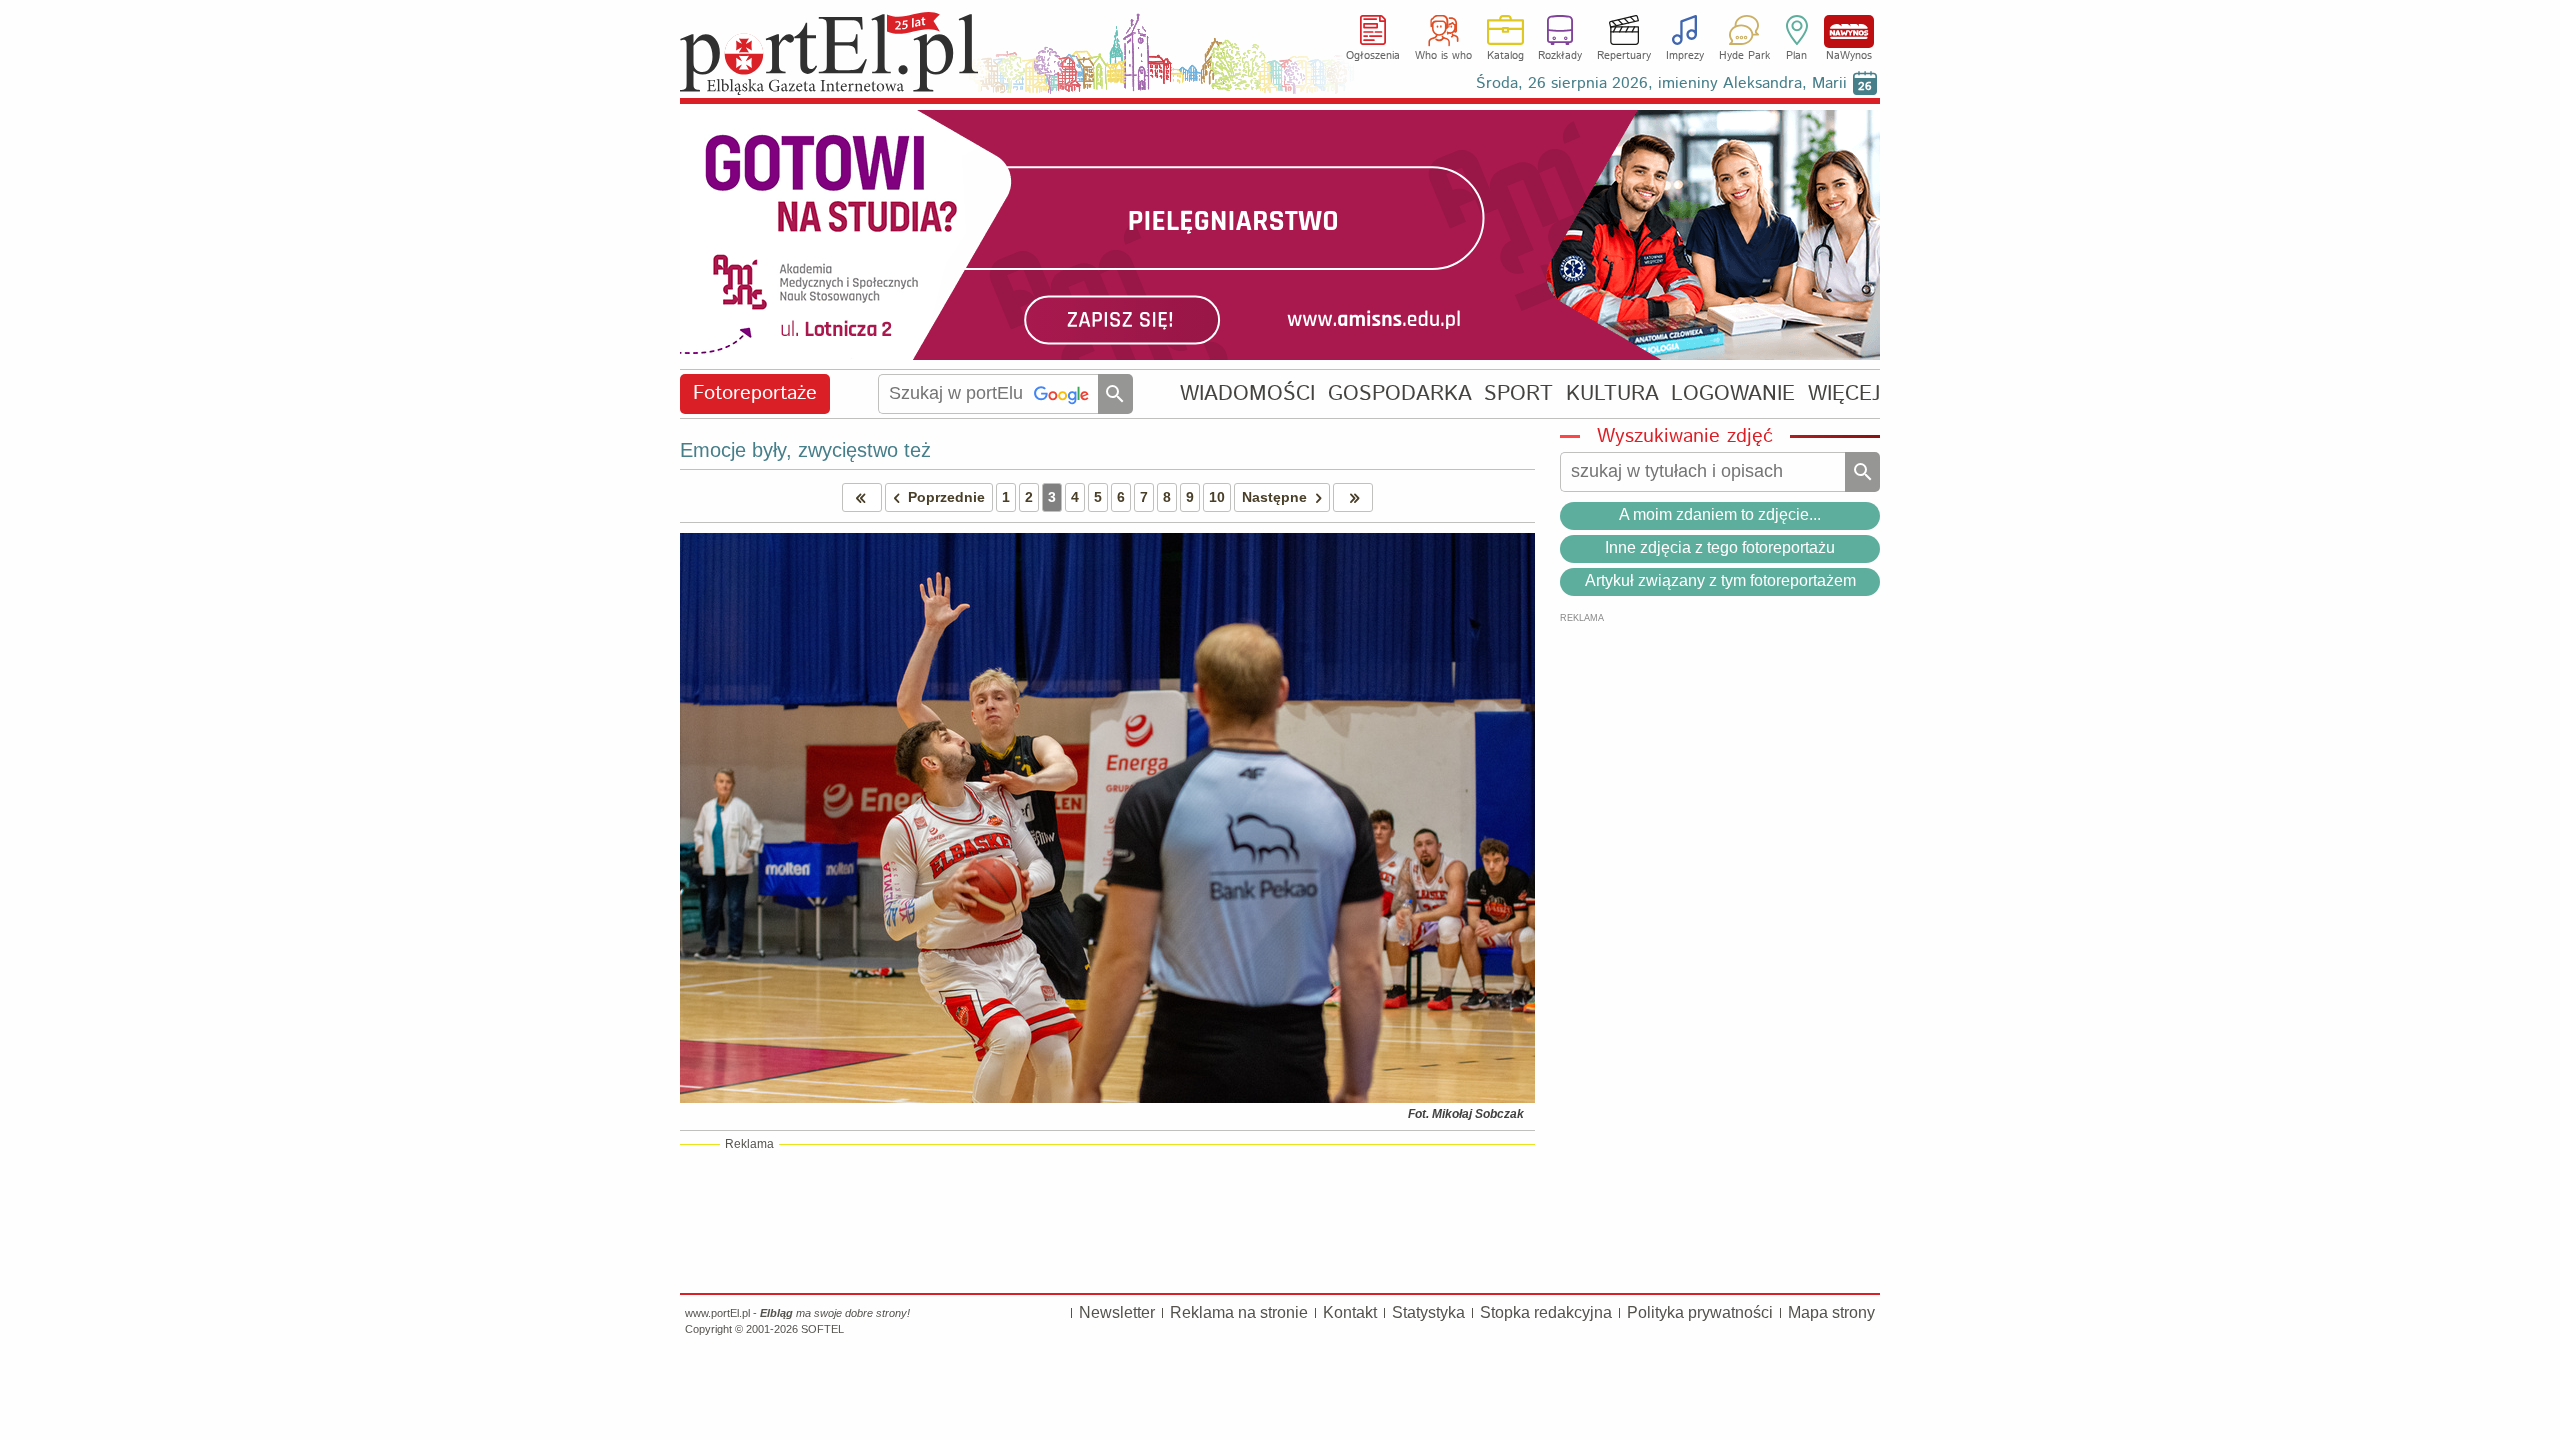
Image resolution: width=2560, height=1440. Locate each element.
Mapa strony (1831, 1312)
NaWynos (1849, 31)
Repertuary (1624, 56)
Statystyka (1428, 1312)
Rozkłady (1560, 56)
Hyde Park (1744, 56)
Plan (1796, 56)
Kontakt (1350, 1312)
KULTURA (1612, 393)
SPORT (1518, 393)
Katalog (1505, 56)
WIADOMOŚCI (1247, 393)
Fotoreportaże (755, 393)
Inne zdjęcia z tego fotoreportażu (1720, 547)
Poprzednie (946, 497)
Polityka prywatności (1700, 1312)
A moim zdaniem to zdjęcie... (1720, 514)
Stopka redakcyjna (1546, 1312)
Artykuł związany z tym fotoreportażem (1720, 580)
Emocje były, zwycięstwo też (805, 450)
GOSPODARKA (1400, 393)
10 (1217, 497)
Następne (1274, 497)
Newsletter (1117, 1312)
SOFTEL (822, 1329)
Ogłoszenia (1373, 56)
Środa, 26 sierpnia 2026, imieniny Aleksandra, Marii (1661, 83)
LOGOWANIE (1733, 393)
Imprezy (1685, 56)
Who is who (1443, 56)
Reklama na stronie (1239, 1312)
